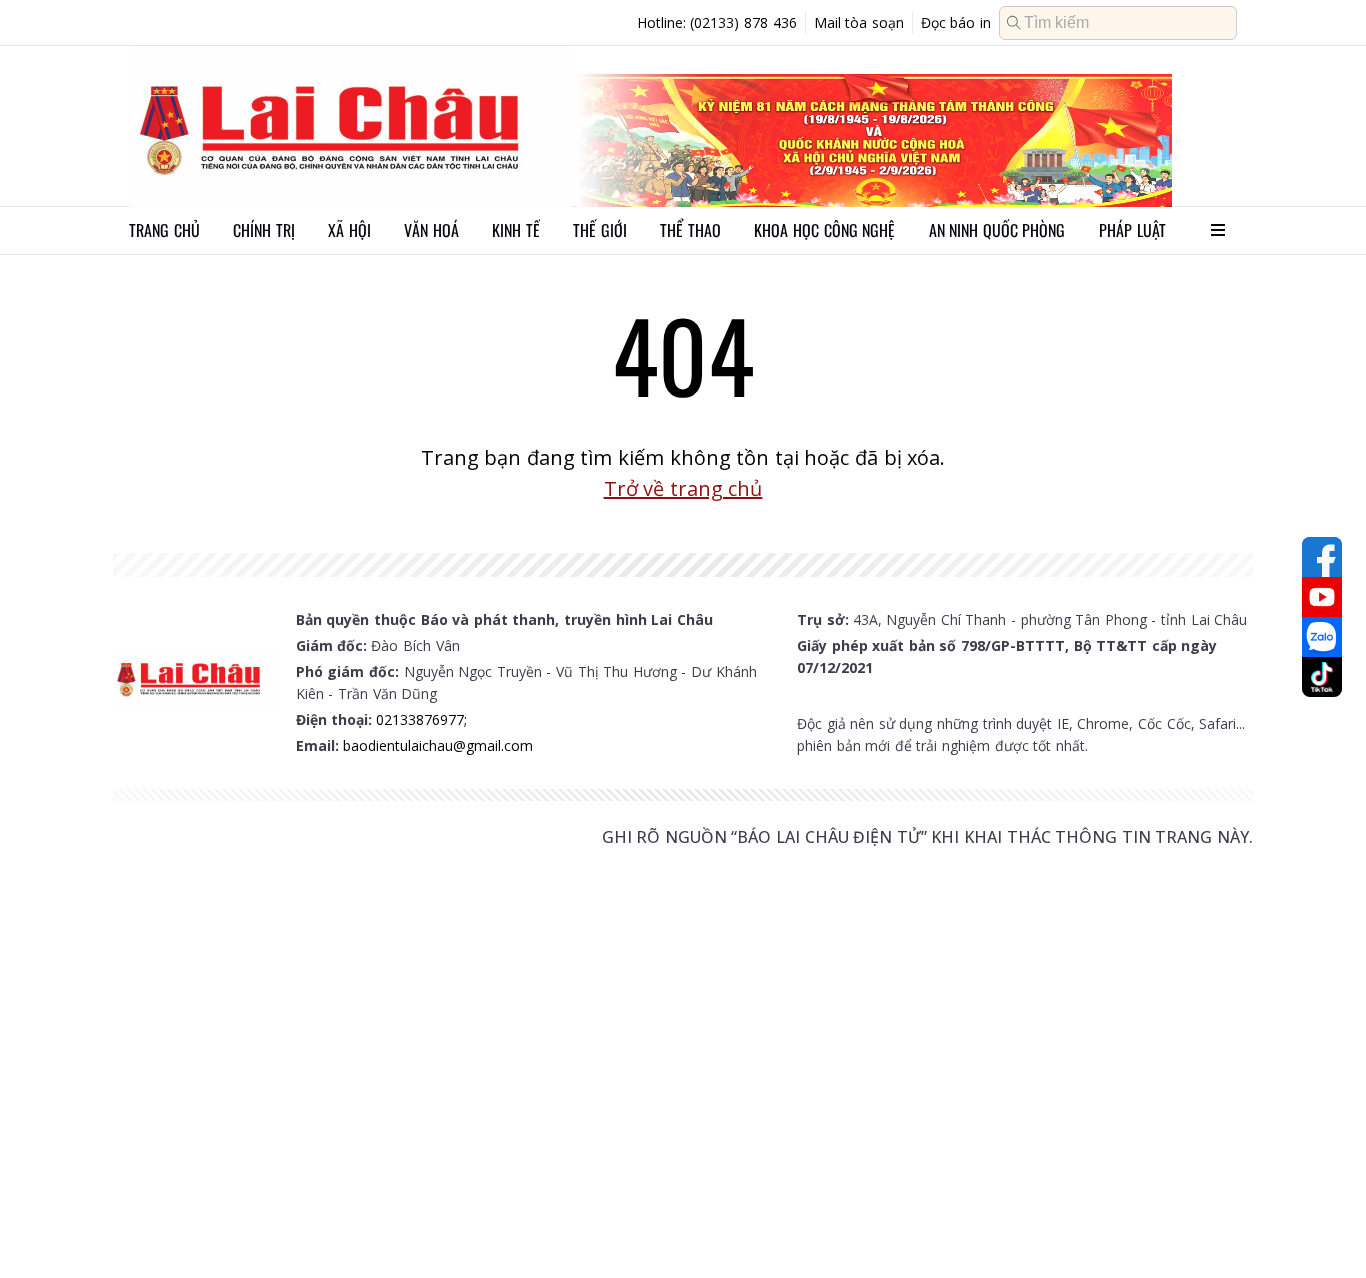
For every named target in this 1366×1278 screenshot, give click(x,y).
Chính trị (264, 230)
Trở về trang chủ (683, 488)
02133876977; (421, 719)
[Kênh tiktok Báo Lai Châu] (1322, 677)
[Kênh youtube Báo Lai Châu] (1322, 597)
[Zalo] (1322, 637)
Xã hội (349, 230)
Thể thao (690, 230)
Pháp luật (1132, 230)
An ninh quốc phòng (997, 230)
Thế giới (600, 230)
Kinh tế (516, 230)
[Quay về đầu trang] (1322, 1226)
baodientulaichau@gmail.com (438, 745)
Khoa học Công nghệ (824, 230)
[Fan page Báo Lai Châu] (1322, 557)
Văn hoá (431, 230)
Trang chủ (164, 230)
